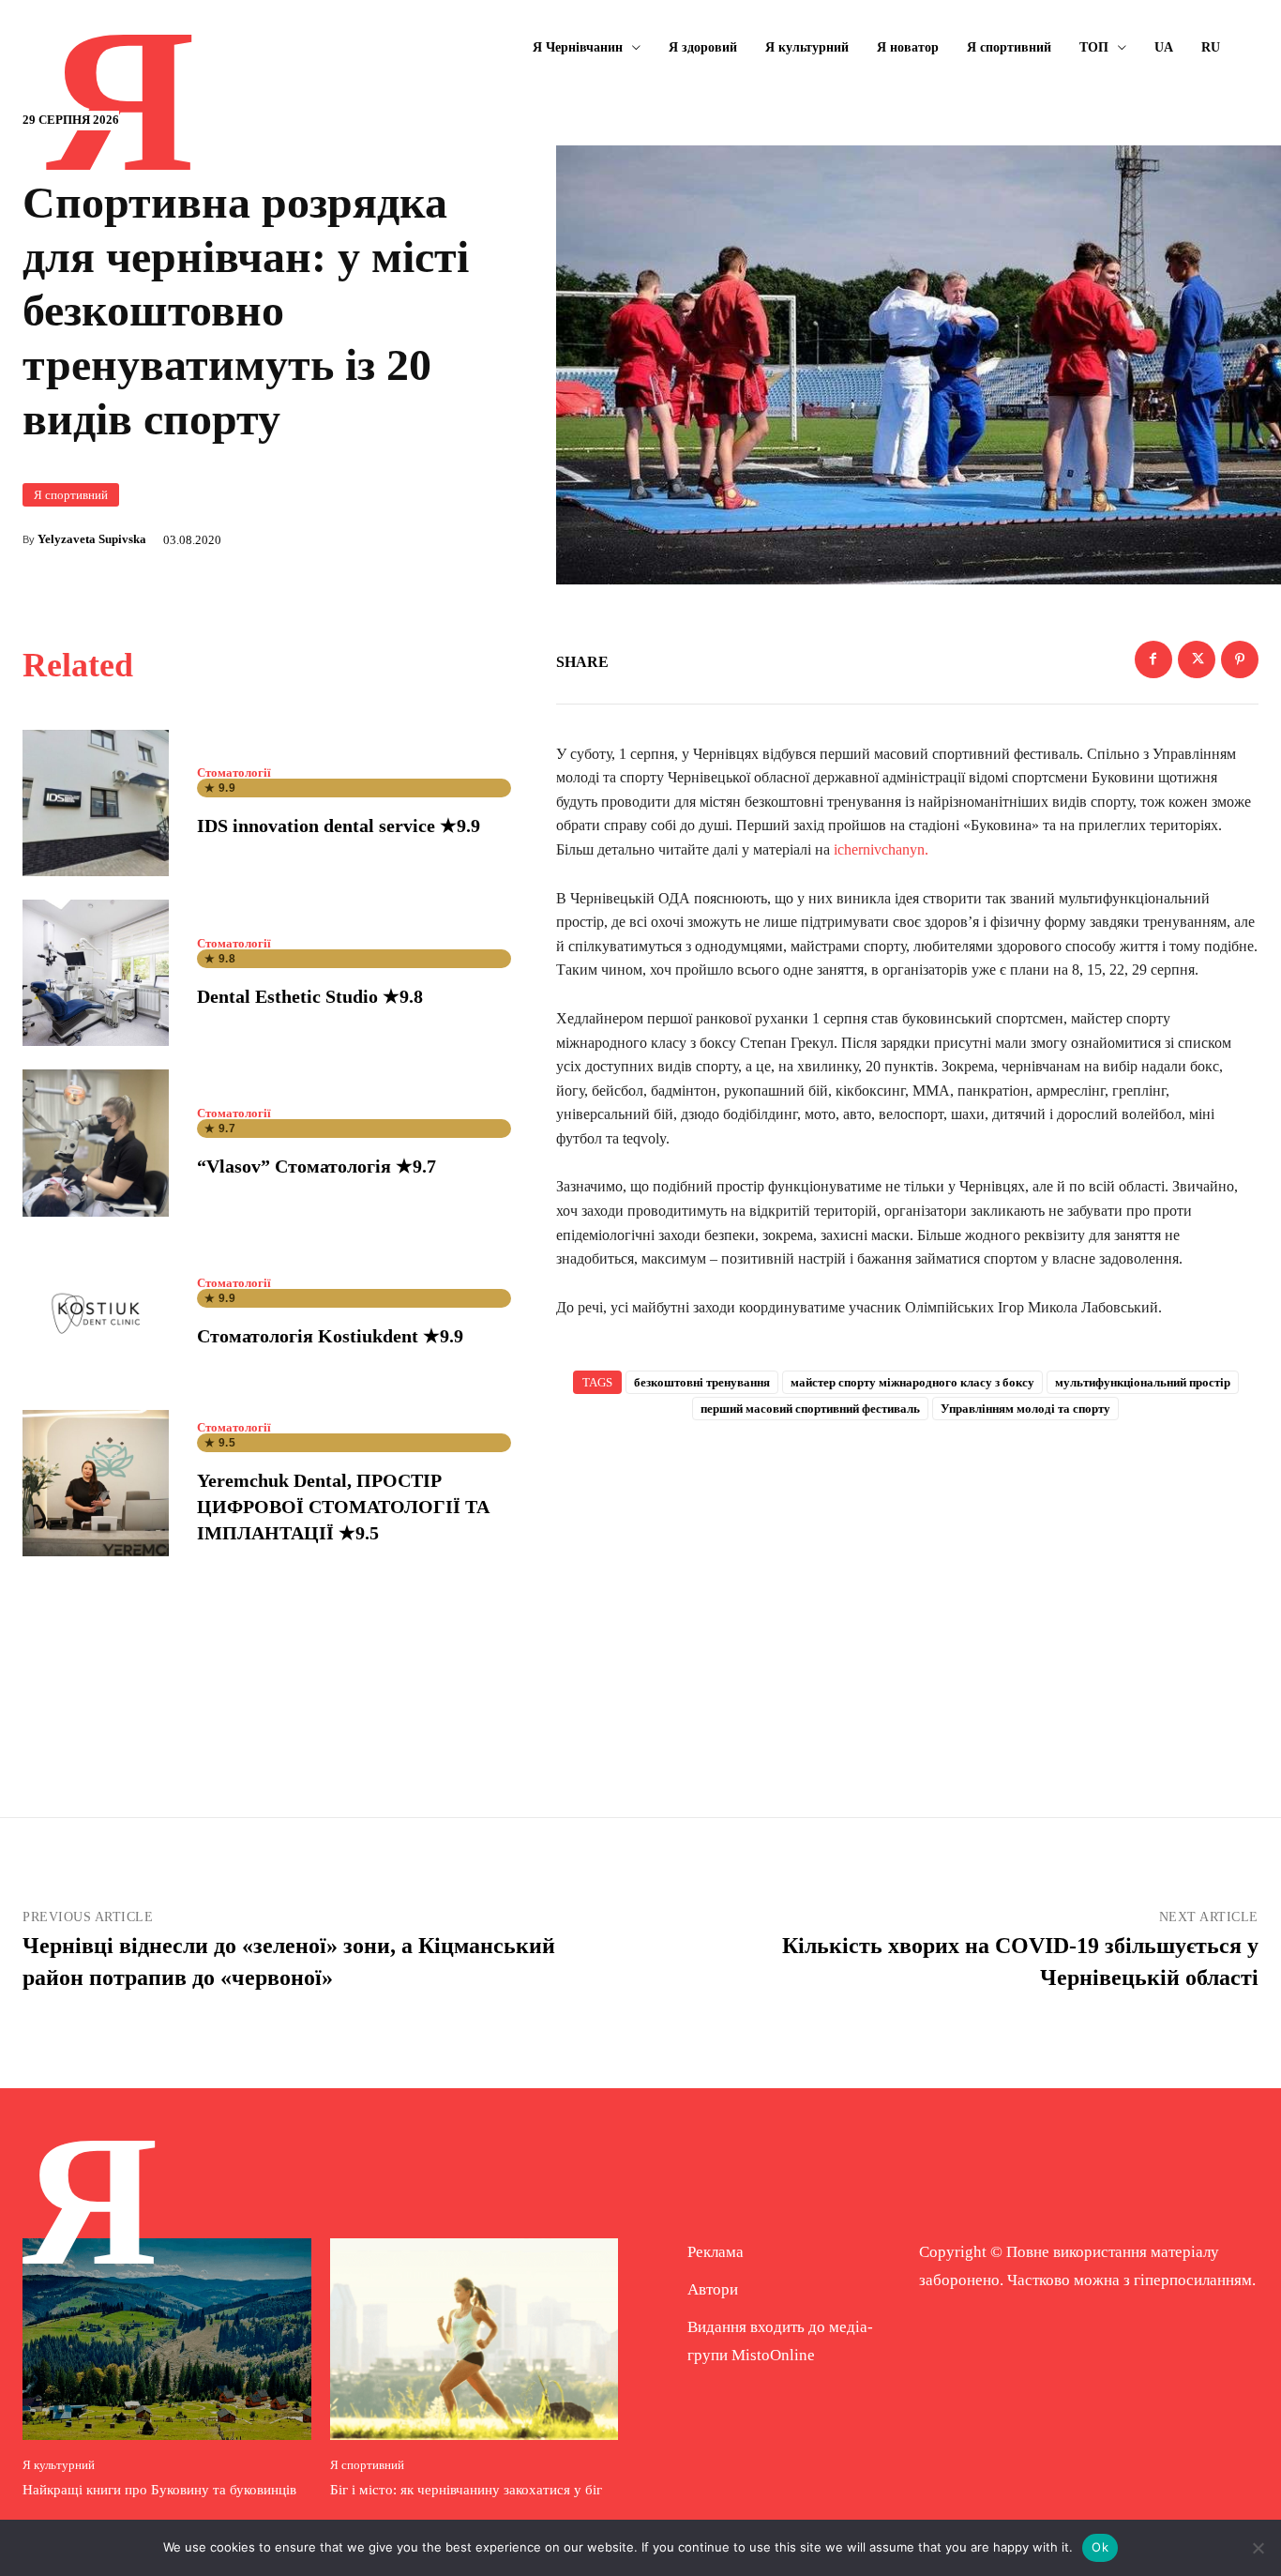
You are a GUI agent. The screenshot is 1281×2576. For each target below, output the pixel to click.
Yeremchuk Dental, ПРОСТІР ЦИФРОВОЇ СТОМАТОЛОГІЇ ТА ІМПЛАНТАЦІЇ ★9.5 (343, 1507)
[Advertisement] (908, 1588)
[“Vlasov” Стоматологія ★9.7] (96, 1143)
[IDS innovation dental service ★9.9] (96, 803)
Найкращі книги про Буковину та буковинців (159, 2490)
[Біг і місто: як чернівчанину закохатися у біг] (475, 2339)
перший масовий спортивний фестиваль (810, 1409)
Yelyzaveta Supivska (92, 539)
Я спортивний (71, 495)
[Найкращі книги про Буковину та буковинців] (167, 2339)
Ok (1100, 2547)
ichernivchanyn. (881, 849)
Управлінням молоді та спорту (1025, 1409)
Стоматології (234, 773)
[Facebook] (1153, 659)
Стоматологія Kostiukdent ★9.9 (330, 1336)
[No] (1258, 2548)
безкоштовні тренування (702, 1382)
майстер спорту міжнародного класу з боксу (912, 1382)
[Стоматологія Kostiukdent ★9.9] (96, 1313)
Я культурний (59, 2465)
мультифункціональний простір (1143, 1382)
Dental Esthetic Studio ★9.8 (310, 996)
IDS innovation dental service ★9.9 (339, 826)
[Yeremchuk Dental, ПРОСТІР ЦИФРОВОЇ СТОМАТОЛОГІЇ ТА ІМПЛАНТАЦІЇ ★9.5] (96, 1483)
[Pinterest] (1240, 659)
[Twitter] (1197, 659)
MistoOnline (773, 2355)
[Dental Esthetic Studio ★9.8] (96, 973)
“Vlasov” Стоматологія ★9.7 (316, 1166)
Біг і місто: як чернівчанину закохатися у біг (466, 2490)
